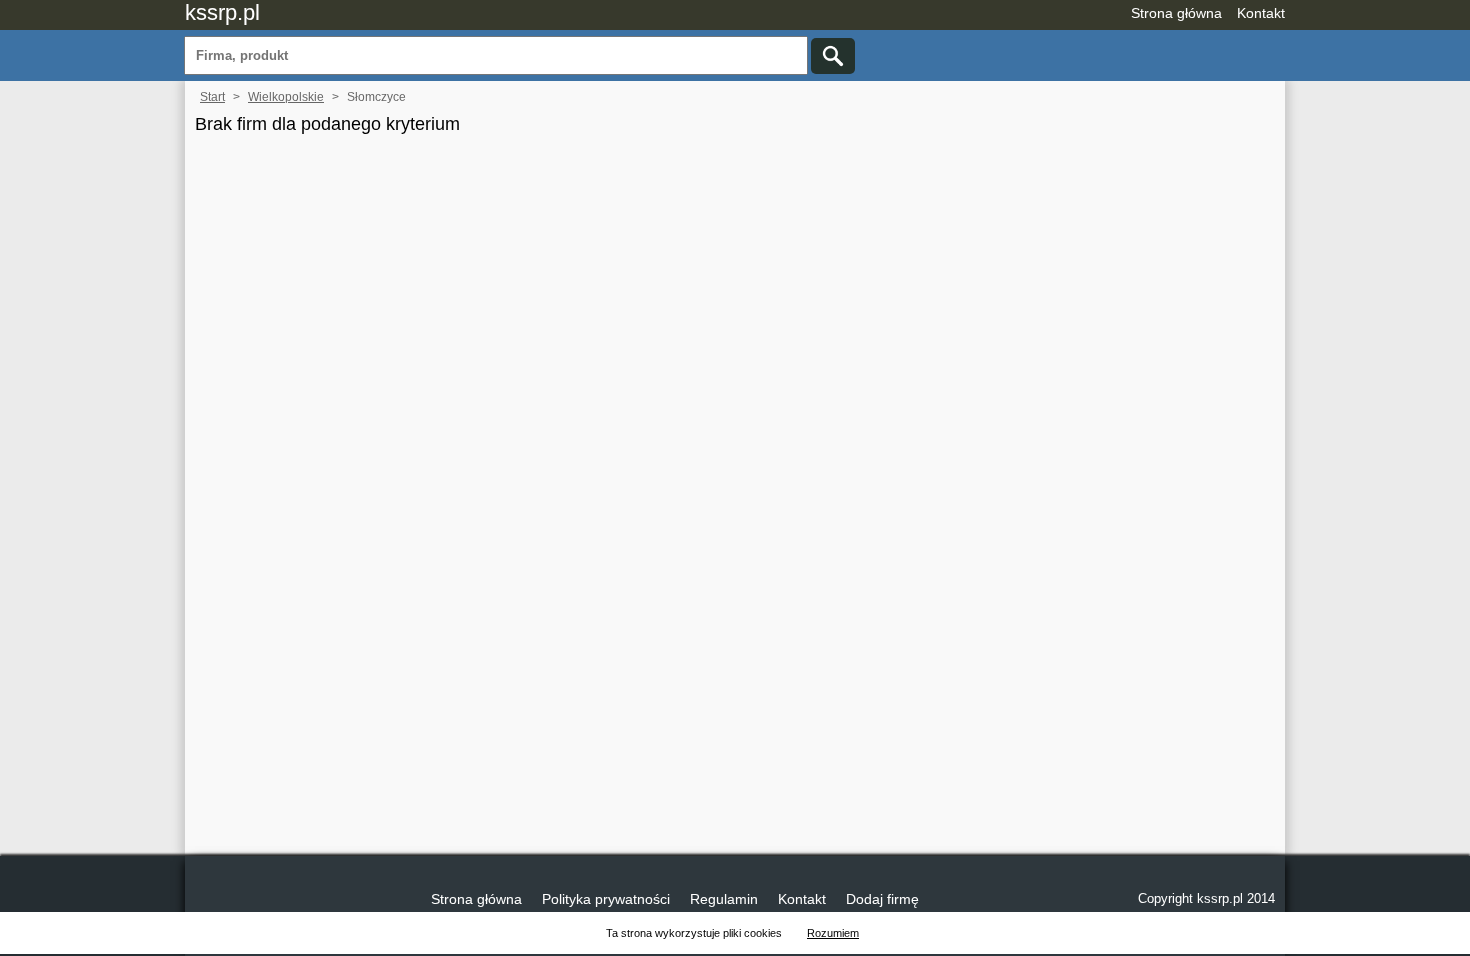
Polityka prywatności (606, 899)
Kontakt (1261, 13)
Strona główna (1176, 13)
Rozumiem (833, 933)
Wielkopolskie (286, 97)
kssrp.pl (222, 12)
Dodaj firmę (882, 899)
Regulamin (724, 899)
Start (212, 97)
